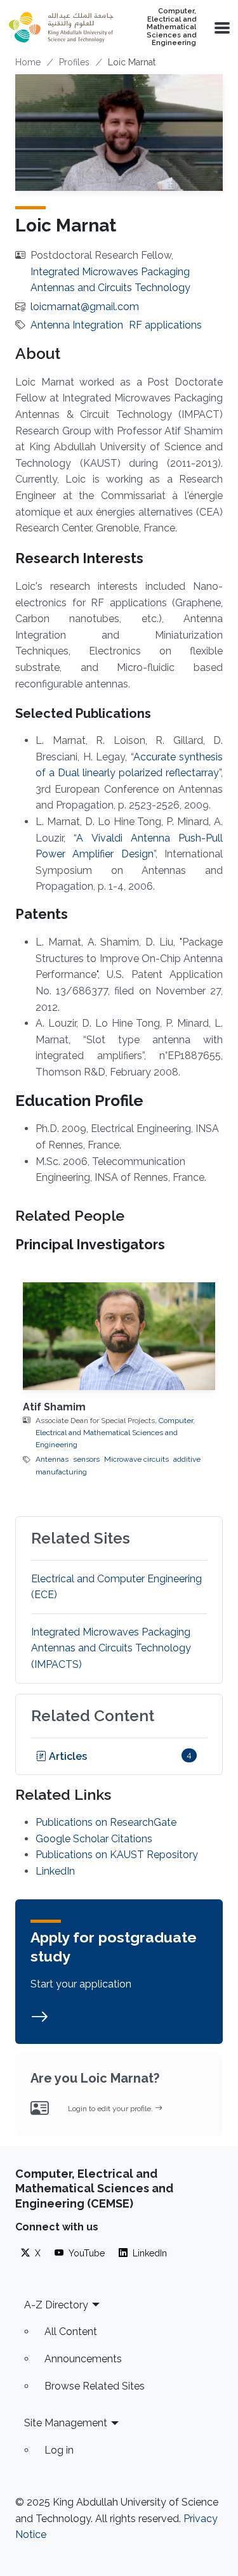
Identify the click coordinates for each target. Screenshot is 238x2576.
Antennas (52, 1459)
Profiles (74, 62)
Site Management (66, 2423)
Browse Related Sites (95, 2386)
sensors (86, 1459)
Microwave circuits (136, 1459)
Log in (59, 2450)
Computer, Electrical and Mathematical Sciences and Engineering (171, 27)
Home (28, 62)
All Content (71, 2332)
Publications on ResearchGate (106, 1822)
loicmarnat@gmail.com (85, 307)
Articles (67, 1756)
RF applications (165, 325)
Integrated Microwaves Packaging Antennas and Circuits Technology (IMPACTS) (111, 1648)
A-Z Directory (56, 2305)
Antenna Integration (77, 325)
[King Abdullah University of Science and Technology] (61, 27)
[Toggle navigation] (221, 27)
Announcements (83, 2359)
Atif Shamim (54, 1407)
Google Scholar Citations (94, 1839)
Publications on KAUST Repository (117, 1855)
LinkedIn (55, 1871)
